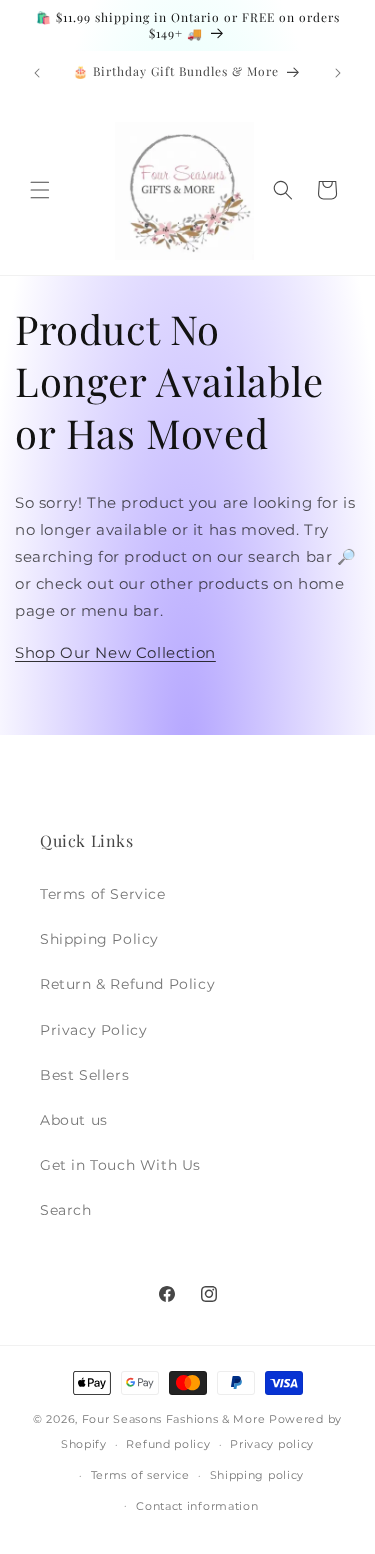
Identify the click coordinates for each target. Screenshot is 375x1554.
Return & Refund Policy (127, 984)
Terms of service (140, 1475)
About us (74, 1120)
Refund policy (168, 1444)
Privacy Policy (93, 1030)
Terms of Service (103, 894)
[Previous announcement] (37, 73)
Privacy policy (272, 1444)
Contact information (197, 1506)
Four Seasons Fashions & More (174, 1419)
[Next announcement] (338, 73)
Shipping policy (257, 1475)
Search (66, 1210)
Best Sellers (84, 1075)
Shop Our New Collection (115, 652)
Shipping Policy (99, 939)
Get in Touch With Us (120, 1165)
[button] (40, 190)
